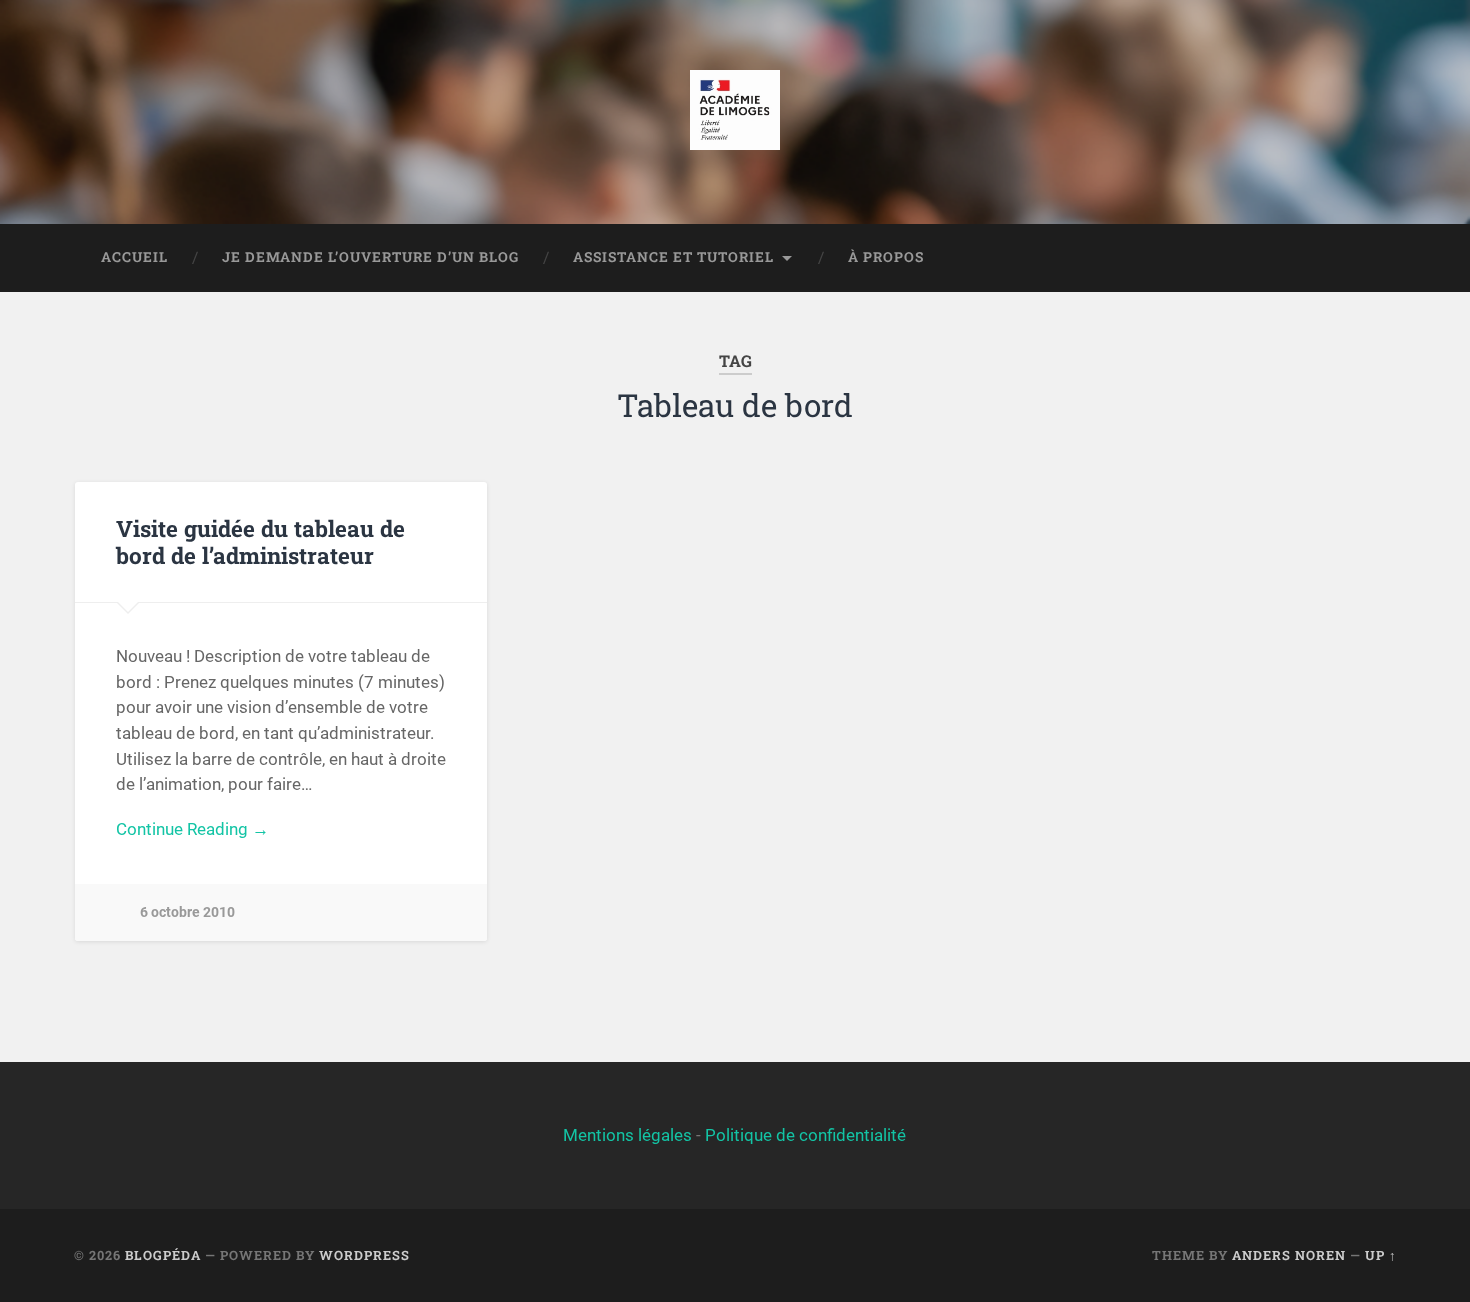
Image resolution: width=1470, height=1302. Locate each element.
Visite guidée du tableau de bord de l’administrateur (260, 541)
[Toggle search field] (1363, 258)
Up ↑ (1381, 1255)
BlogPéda (163, 1255)
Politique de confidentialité (805, 1135)
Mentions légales (627, 1135)
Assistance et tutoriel (673, 257)
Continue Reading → (192, 829)
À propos (886, 257)
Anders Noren (1289, 1255)
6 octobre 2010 (187, 912)
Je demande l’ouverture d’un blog (370, 257)
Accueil (134, 257)
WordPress (364, 1255)
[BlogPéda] (734, 112)
